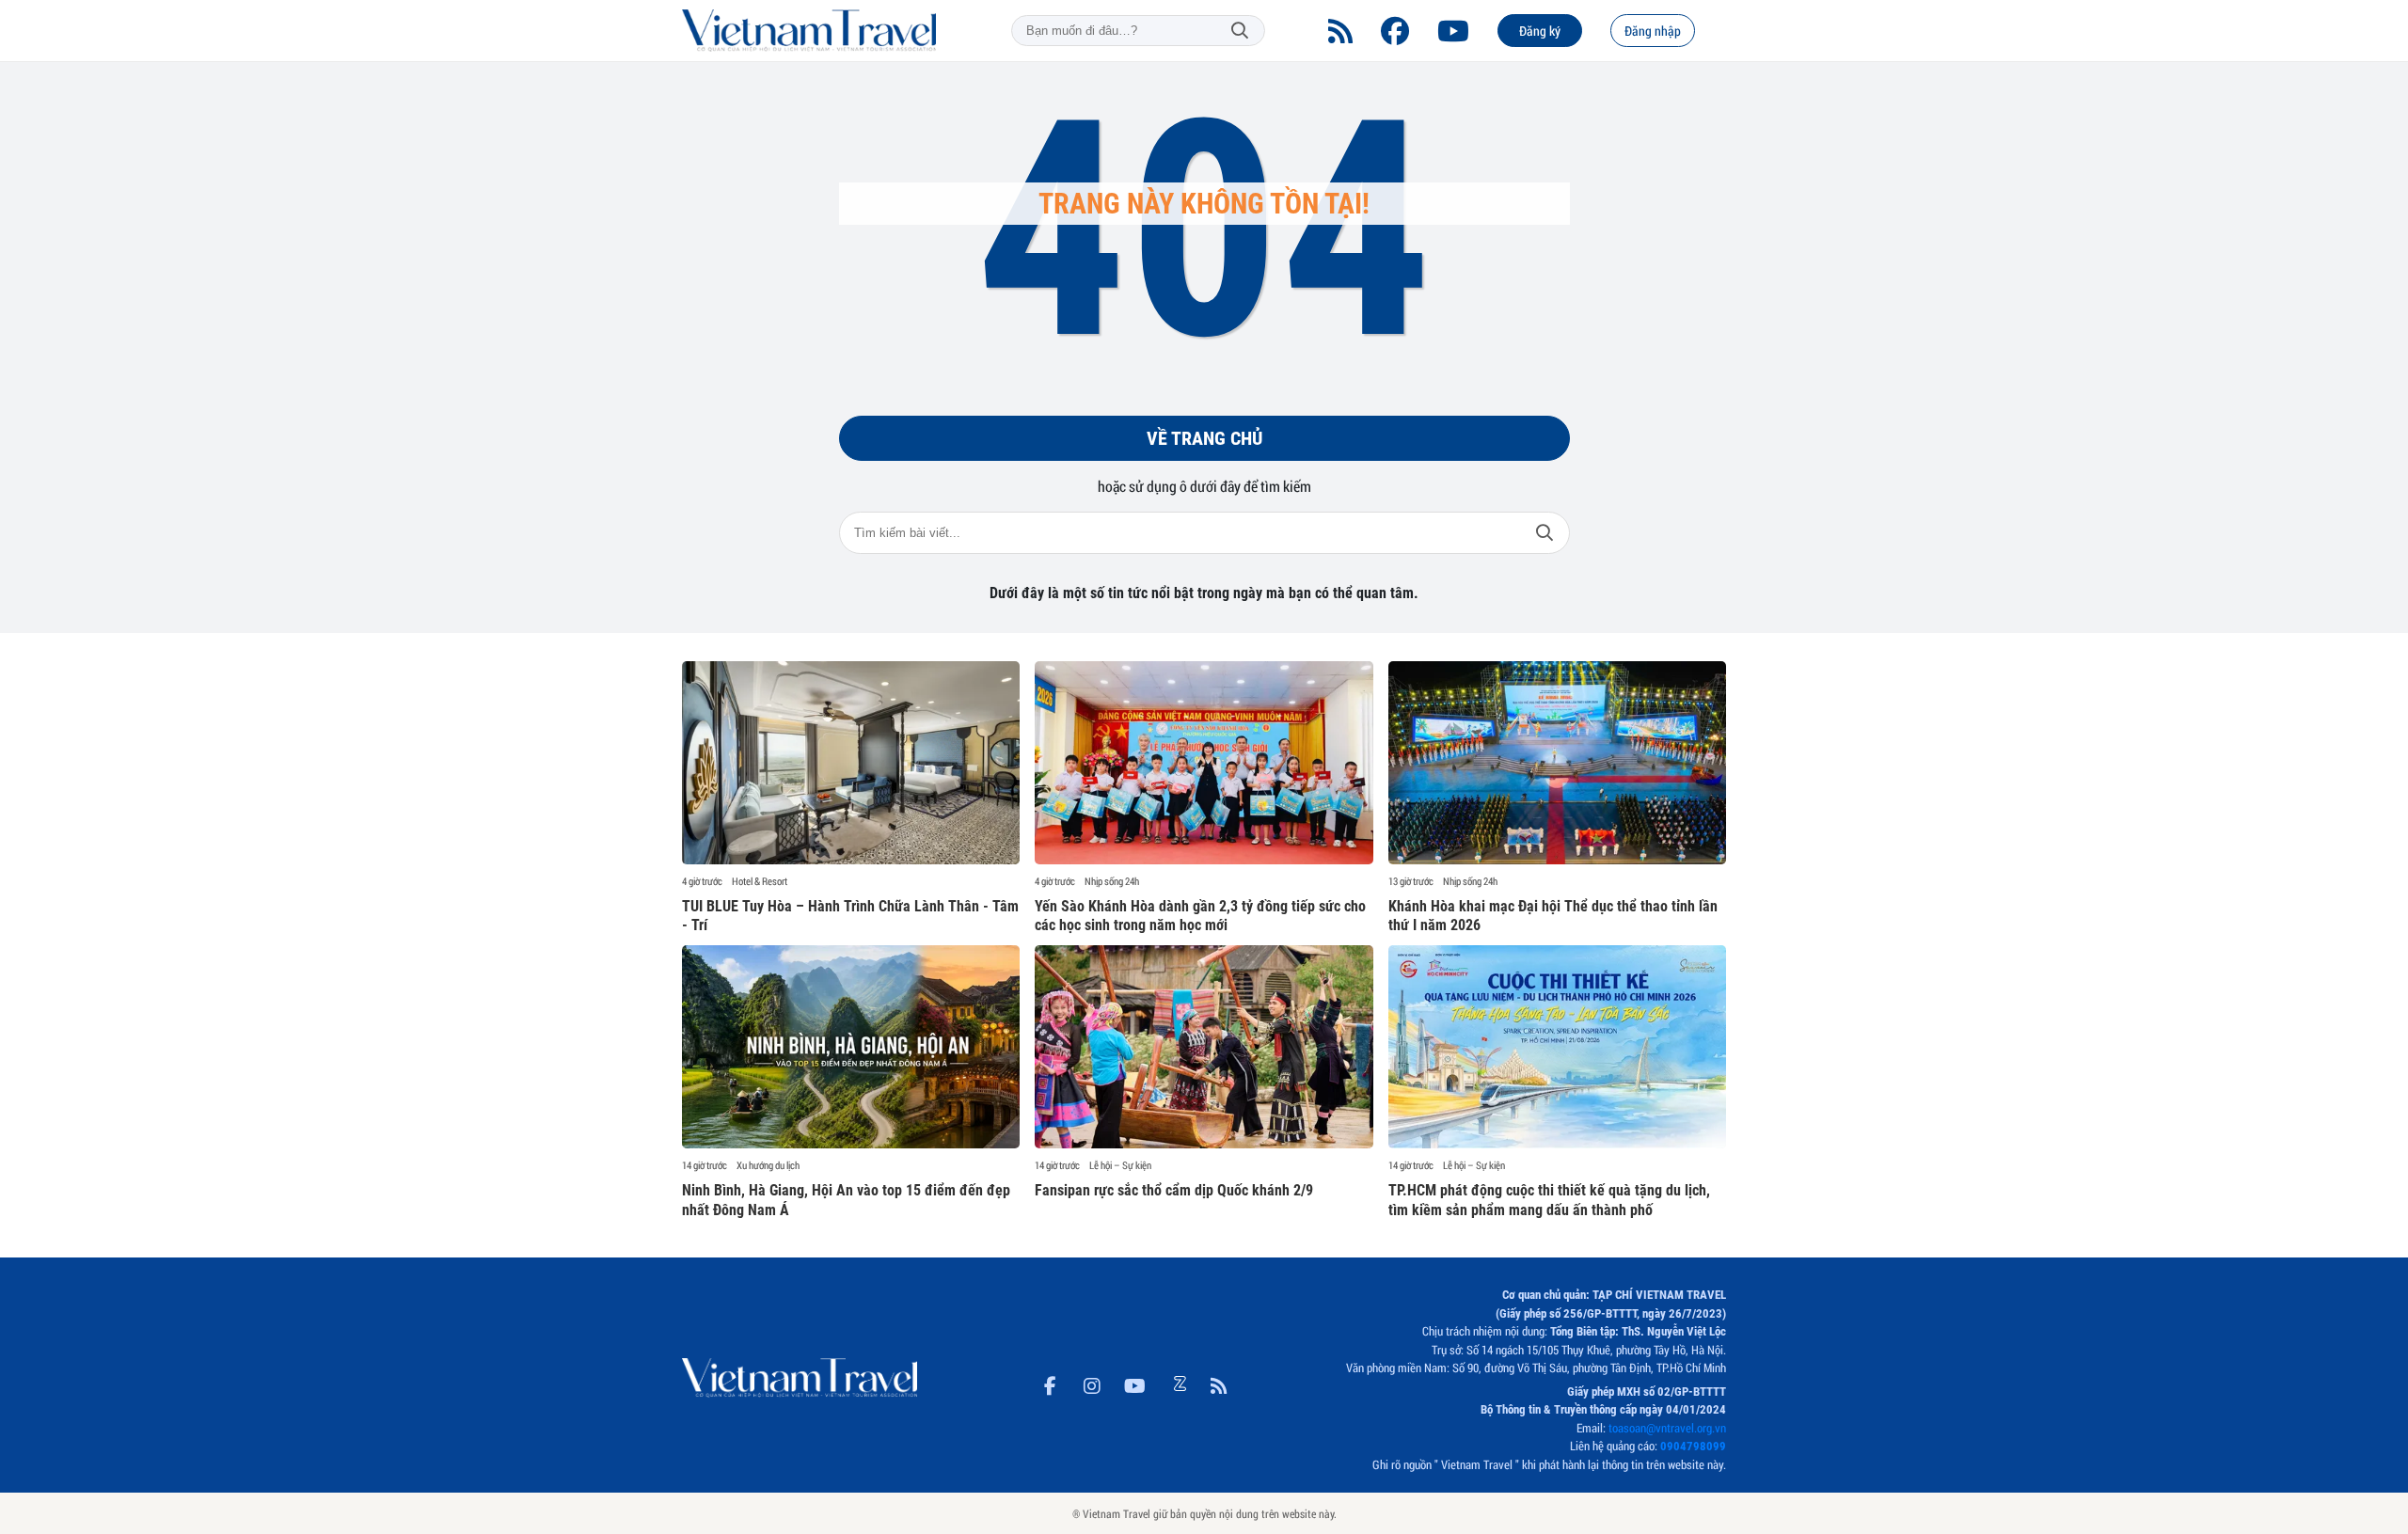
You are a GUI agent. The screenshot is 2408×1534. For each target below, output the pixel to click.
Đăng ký (1540, 31)
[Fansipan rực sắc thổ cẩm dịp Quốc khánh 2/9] (1204, 1047)
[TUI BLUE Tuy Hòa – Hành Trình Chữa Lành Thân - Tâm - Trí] (851, 763)
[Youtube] (1453, 31)
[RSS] (1340, 31)
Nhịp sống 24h (1112, 881)
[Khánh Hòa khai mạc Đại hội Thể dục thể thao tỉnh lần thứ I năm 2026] (1557, 763)
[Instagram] (1092, 1383)
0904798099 (1693, 1446)
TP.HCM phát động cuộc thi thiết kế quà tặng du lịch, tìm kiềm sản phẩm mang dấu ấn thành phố (1549, 1200)
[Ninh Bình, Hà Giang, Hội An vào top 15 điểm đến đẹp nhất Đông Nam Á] (851, 1047)
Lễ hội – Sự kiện (1120, 1165)
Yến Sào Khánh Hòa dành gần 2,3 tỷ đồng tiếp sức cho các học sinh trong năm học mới (1200, 916)
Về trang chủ (1204, 438)
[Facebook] (1395, 31)
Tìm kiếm (1240, 31)
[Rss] (1219, 1383)
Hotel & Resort (760, 881)
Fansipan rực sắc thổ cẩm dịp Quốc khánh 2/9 (1174, 1190)
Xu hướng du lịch (768, 1165)
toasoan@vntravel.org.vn (1667, 1428)
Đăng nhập (1653, 31)
